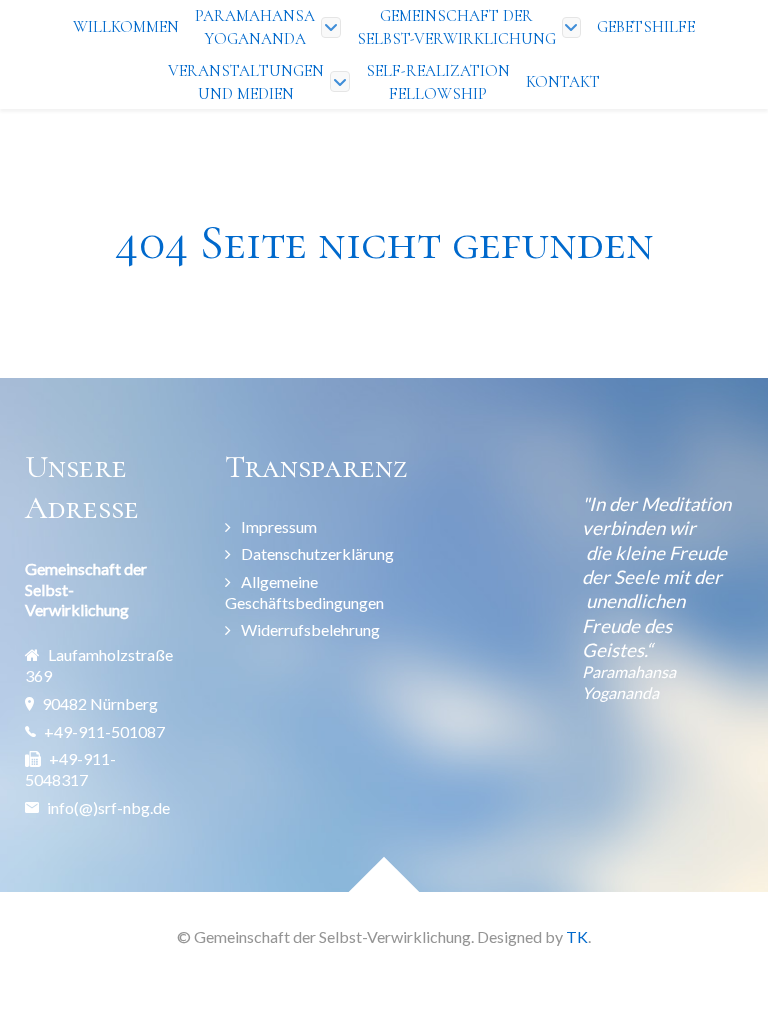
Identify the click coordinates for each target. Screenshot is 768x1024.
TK (577, 936)
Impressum (279, 526)
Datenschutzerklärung (317, 553)
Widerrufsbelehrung (310, 629)
